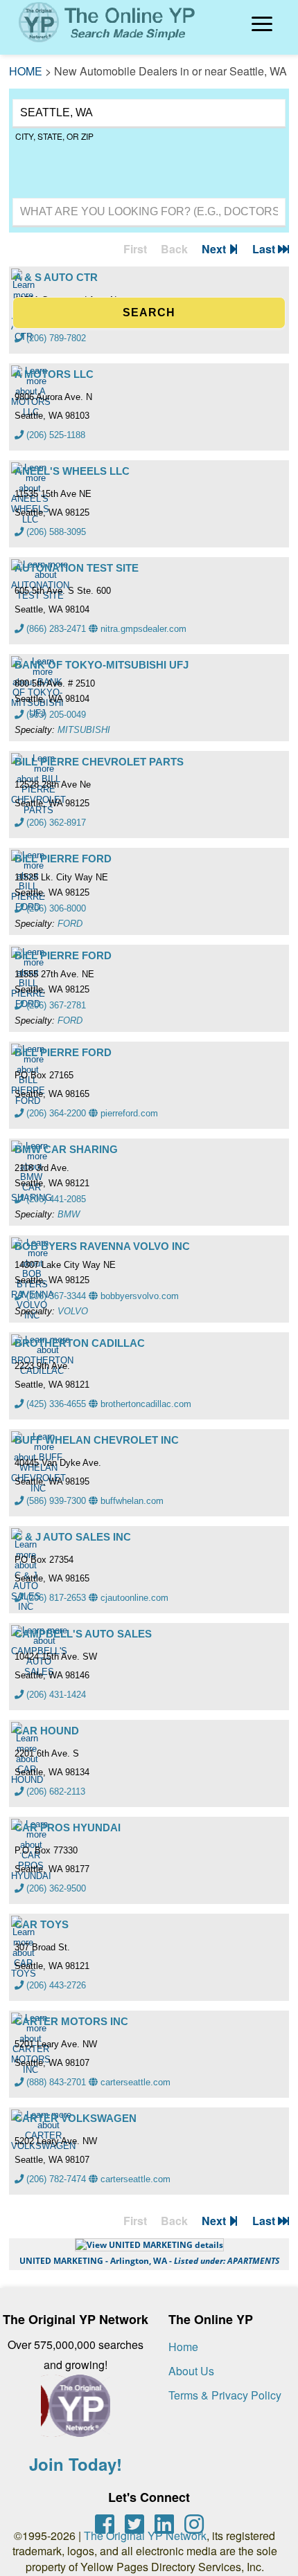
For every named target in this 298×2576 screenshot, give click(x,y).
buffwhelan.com (131, 1501)
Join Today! (76, 2464)
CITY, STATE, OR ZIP (54, 136)
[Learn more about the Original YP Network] (76, 2413)
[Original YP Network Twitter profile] (134, 2524)
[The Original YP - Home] (99, 45)
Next (215, 249)
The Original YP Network (145, 2536)
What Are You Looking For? (67, 196)
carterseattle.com (134, 2082)
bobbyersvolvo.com (138, 1296)
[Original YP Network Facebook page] (105, 2524)
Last (265, 249)
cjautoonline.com (133, 1598)
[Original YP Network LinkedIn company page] (164, 2524)
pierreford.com (128, 1113)
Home (183, 2347)
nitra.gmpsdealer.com (142, 629)
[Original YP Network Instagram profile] (194, 2524)
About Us (191, 2371)
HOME (26, 71)
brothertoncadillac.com (144, 1404)
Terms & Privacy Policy (225, 2395)
